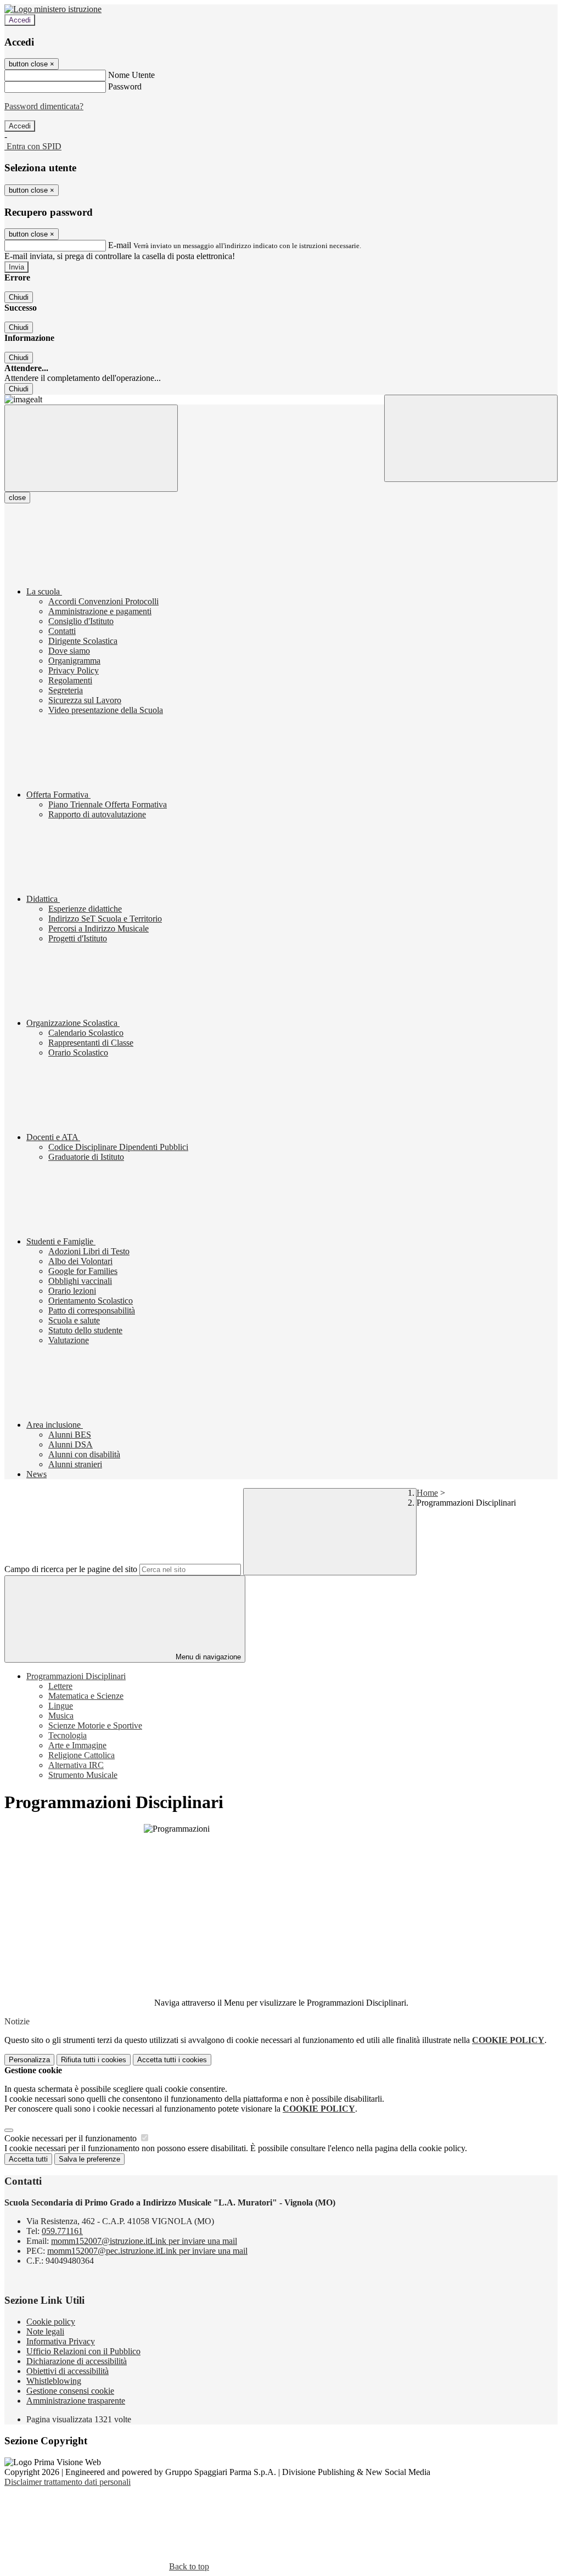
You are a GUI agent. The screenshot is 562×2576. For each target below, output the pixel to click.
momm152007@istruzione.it (144, 2241)
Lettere (60, 1686)
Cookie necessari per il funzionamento (72, 2138)
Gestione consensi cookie (70, 2391)
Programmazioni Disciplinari (76, 1676)
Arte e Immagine (77, 1745)
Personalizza (29, 2060)
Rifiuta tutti (94, 2060)
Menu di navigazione (207, 1657)
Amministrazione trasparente (76, 2401)
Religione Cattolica (82, 1755)
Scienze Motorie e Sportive (95, 1725)
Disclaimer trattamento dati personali (68, 2482)
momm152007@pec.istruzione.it (147, 2251)
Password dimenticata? (44, 106)
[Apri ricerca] (471, 438)
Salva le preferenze (89, 2159)
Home (427, 1493)
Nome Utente (131, 75)
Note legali (45, 2331)
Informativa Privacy (61, 2341)
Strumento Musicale (83, 1775)
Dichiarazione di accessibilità (77, 2361)
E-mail (120, 245)
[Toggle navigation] (91, 448)
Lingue (61, 1706)
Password (125, 86)
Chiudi (19, 297)
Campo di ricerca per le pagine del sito (71, 1569)
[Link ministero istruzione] (53, 9)
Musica (61, 1716)
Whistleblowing (54, 2381)
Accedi (20, 20)
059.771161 (62, 2231)
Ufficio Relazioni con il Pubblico (83, 2351)
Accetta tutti (172, 2060)
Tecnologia (68, 1735)
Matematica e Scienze (86, 1696)
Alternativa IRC (76, 1765)
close (17, 498)
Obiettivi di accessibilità (68, 2371)
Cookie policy (51, 2322)
